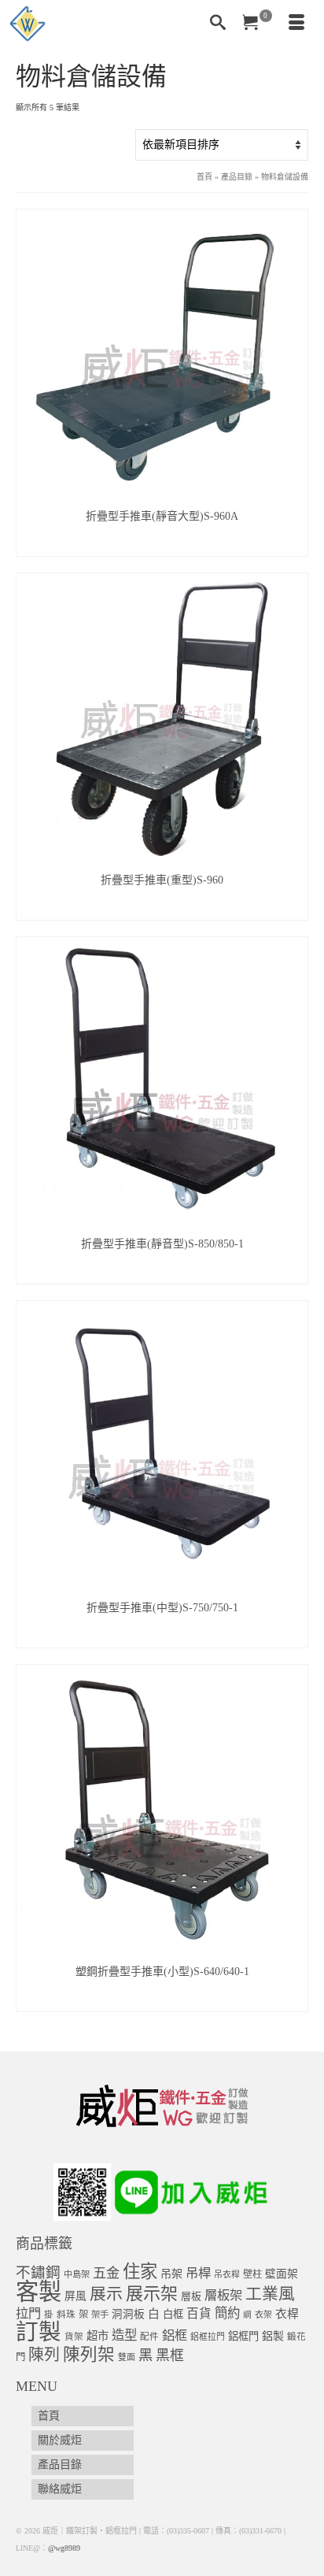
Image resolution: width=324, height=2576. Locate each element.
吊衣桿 (227, 2274)
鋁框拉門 (208, 2337)
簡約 (227, 2313)
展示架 (152, 2294)
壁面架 (282, 2274)
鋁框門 (243, 2336)
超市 (98, 2336)
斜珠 (66, 2315)
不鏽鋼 (38, 2272)
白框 (173, 2314)
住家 (140, 2272)
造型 (124, 2335)
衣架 (263, 2315)
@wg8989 (64, 2548)
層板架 (223, 2295)
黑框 (170, 2355)
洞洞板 (128, 2314)
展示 (106, 2294)
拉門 (28, 2314)
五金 (106, 2273)
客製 (39, 2292)
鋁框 (175, 2336)
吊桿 (198, 2273)
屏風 (75, 2296)
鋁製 (273, 2336)
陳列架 (89, 2355)
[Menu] (296, 24)
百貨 (199, 2313)
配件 (149, 2337)
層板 (191, 2296)
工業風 (270, 2294)
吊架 (171, 2274)
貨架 (74, 2337)
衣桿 (287, 2314)
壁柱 (252, 2274)
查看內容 (162, 544)
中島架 (77, 2274)
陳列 (44, 2355)
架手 (100, 2315)
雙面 (127, 2357)
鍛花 (296, 2337)
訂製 (39, 2332)
